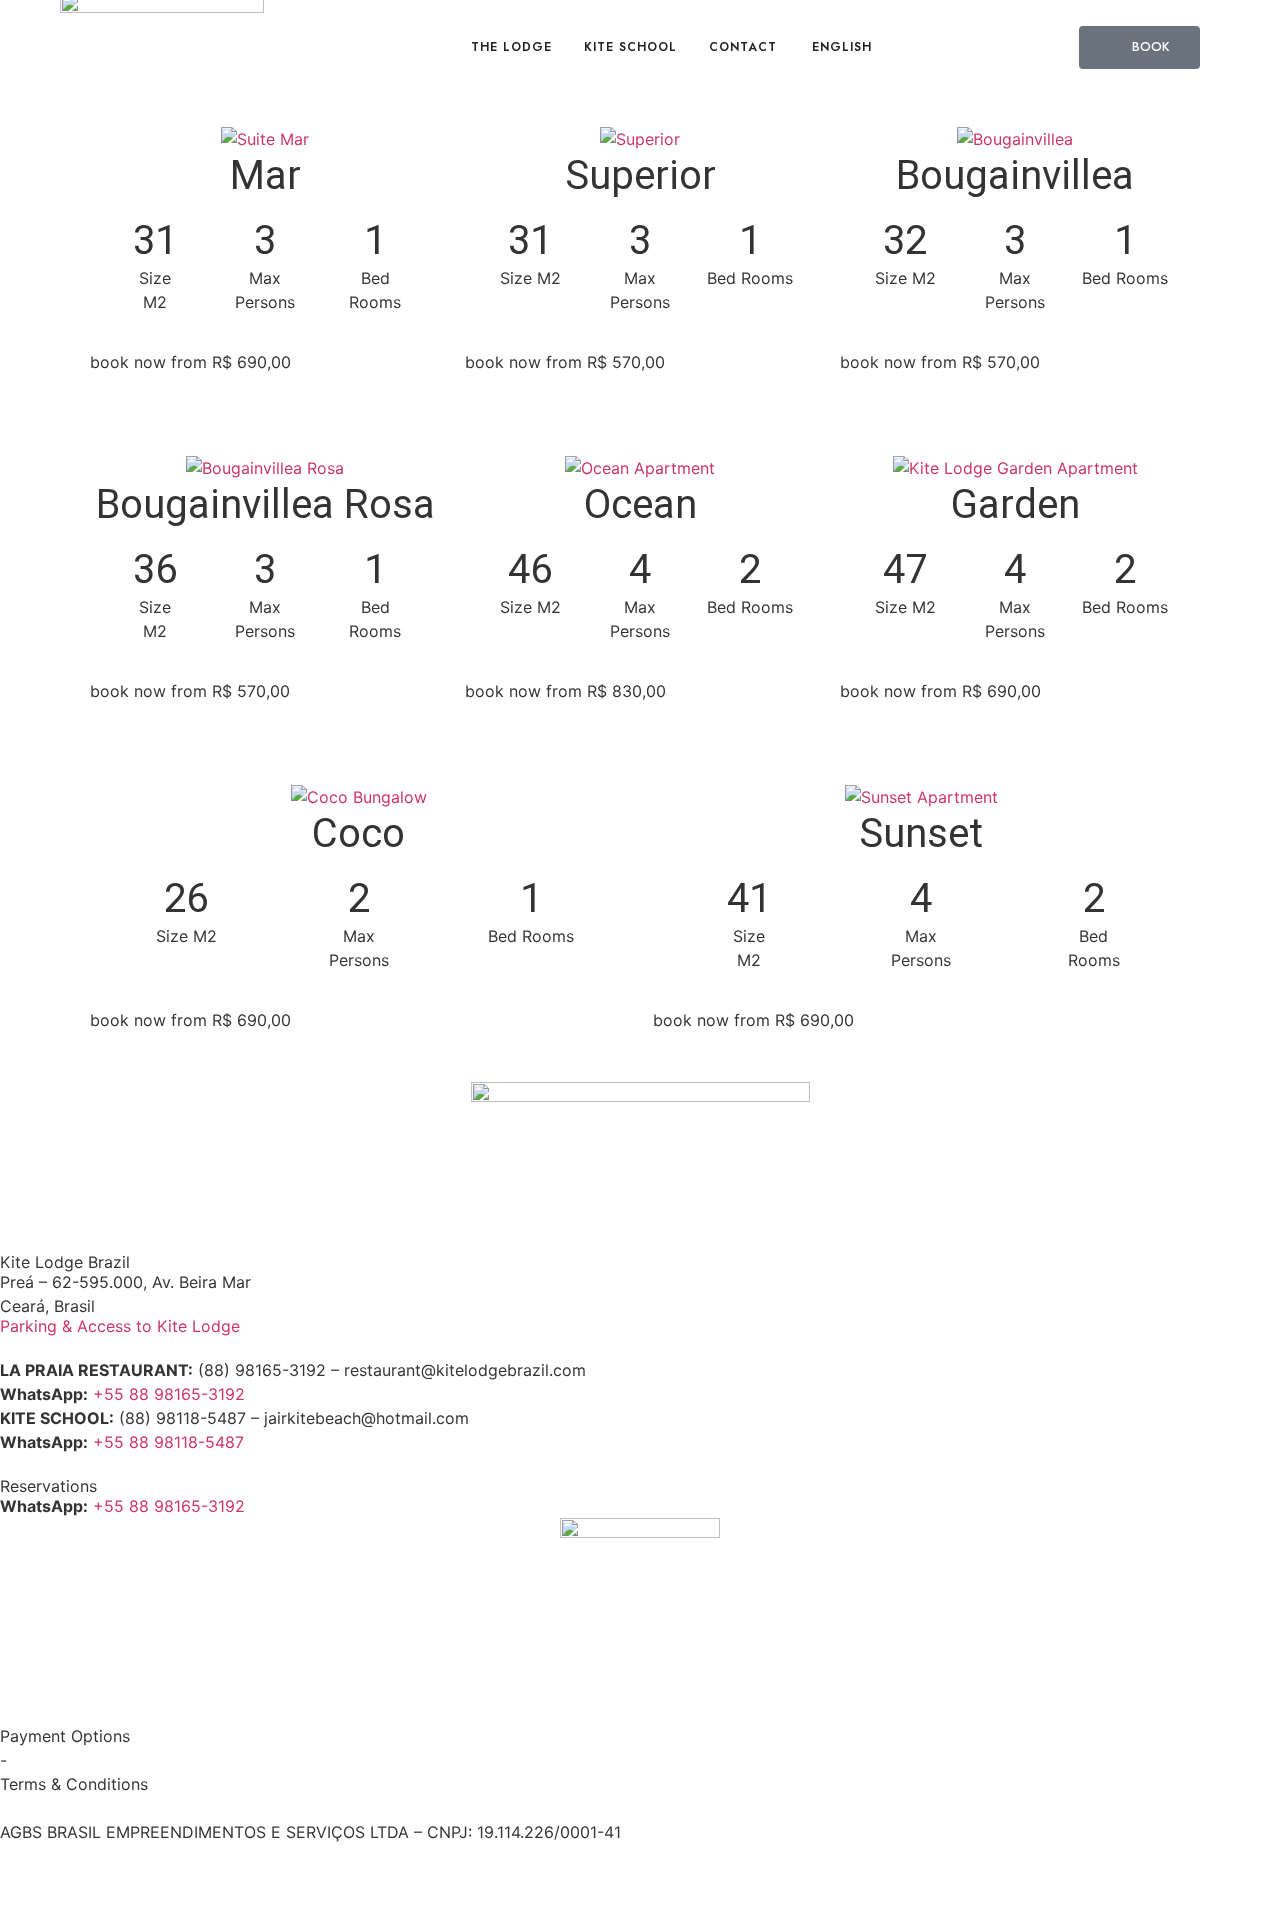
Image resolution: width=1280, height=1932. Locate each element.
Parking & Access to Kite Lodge (120, 1326)
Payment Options (65, 1736)
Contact (743, 47)
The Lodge (511, 47)
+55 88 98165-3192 (169, 1394)
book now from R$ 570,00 (565, 362)
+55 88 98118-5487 (168, 1442)
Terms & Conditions (74, 1784)
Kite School (630, 47)
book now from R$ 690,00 (190, 362)
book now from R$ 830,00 (565, 691)
